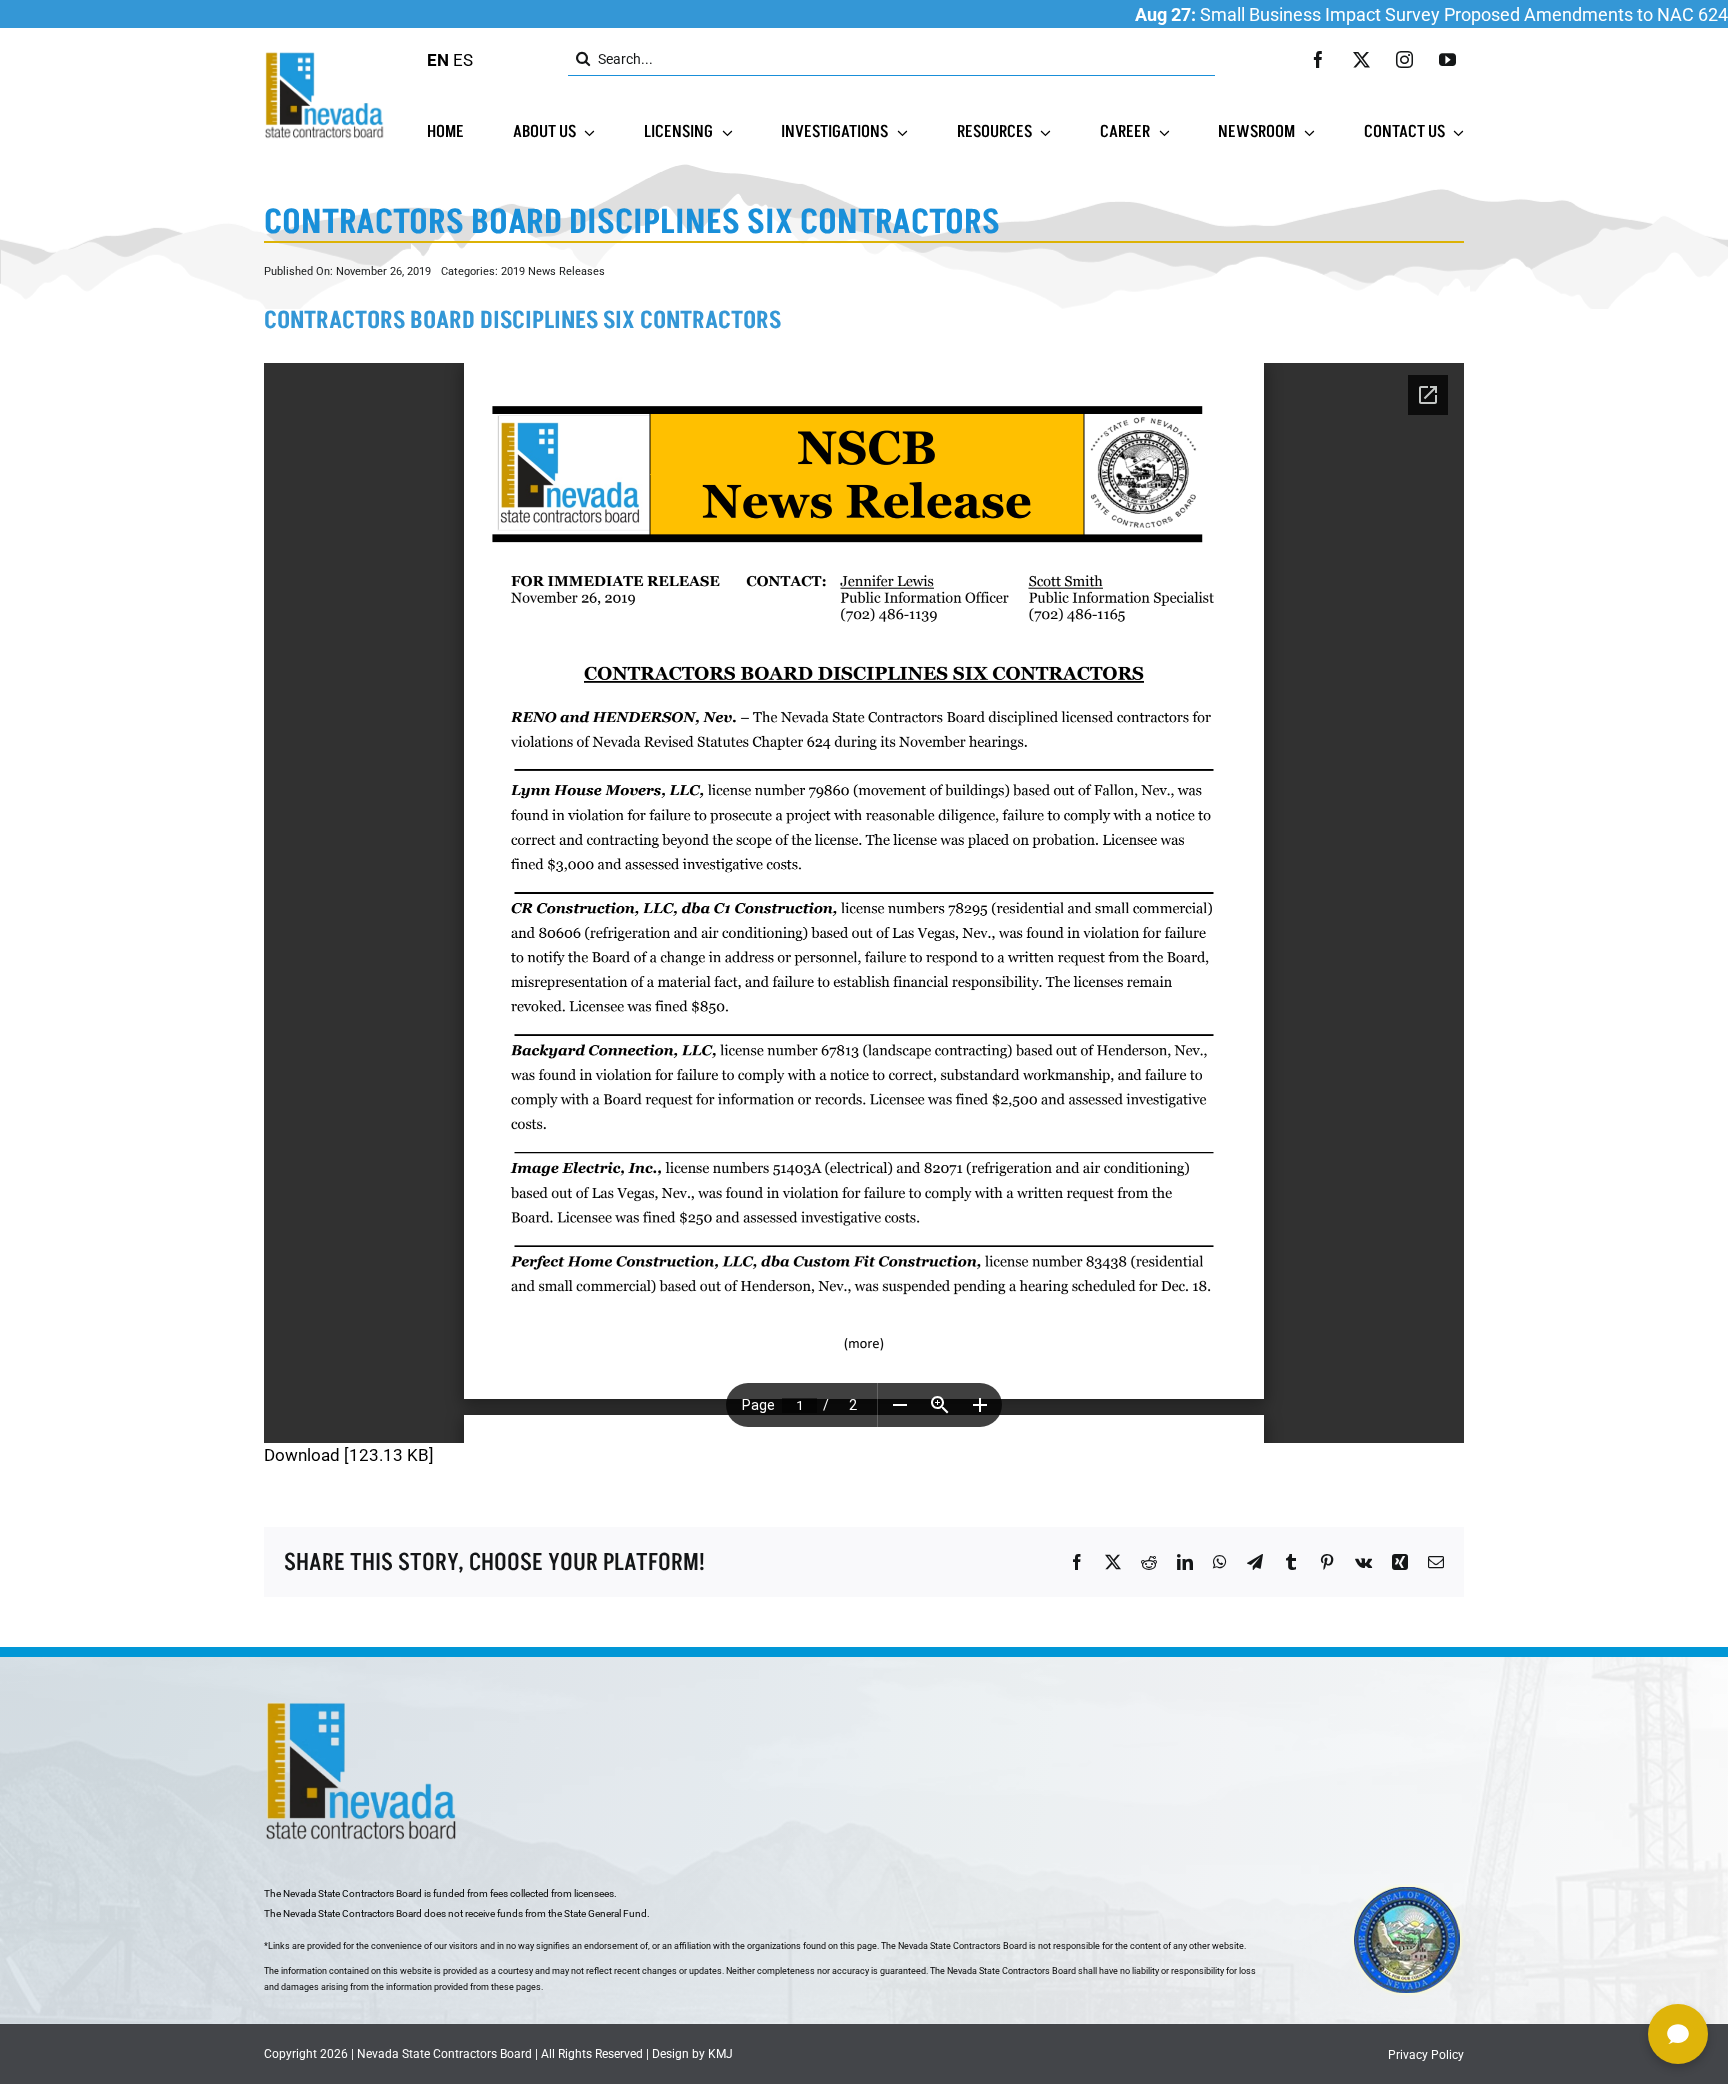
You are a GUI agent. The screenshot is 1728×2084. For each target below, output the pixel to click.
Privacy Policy (1426, 2055)
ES (463, 60)
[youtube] (1447, 59)
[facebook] (1318, 59)
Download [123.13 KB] (349, 1455)
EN (438, 60)
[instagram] (1404, 59)
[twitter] (1361, 59)
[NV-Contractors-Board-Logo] (326, 57)
